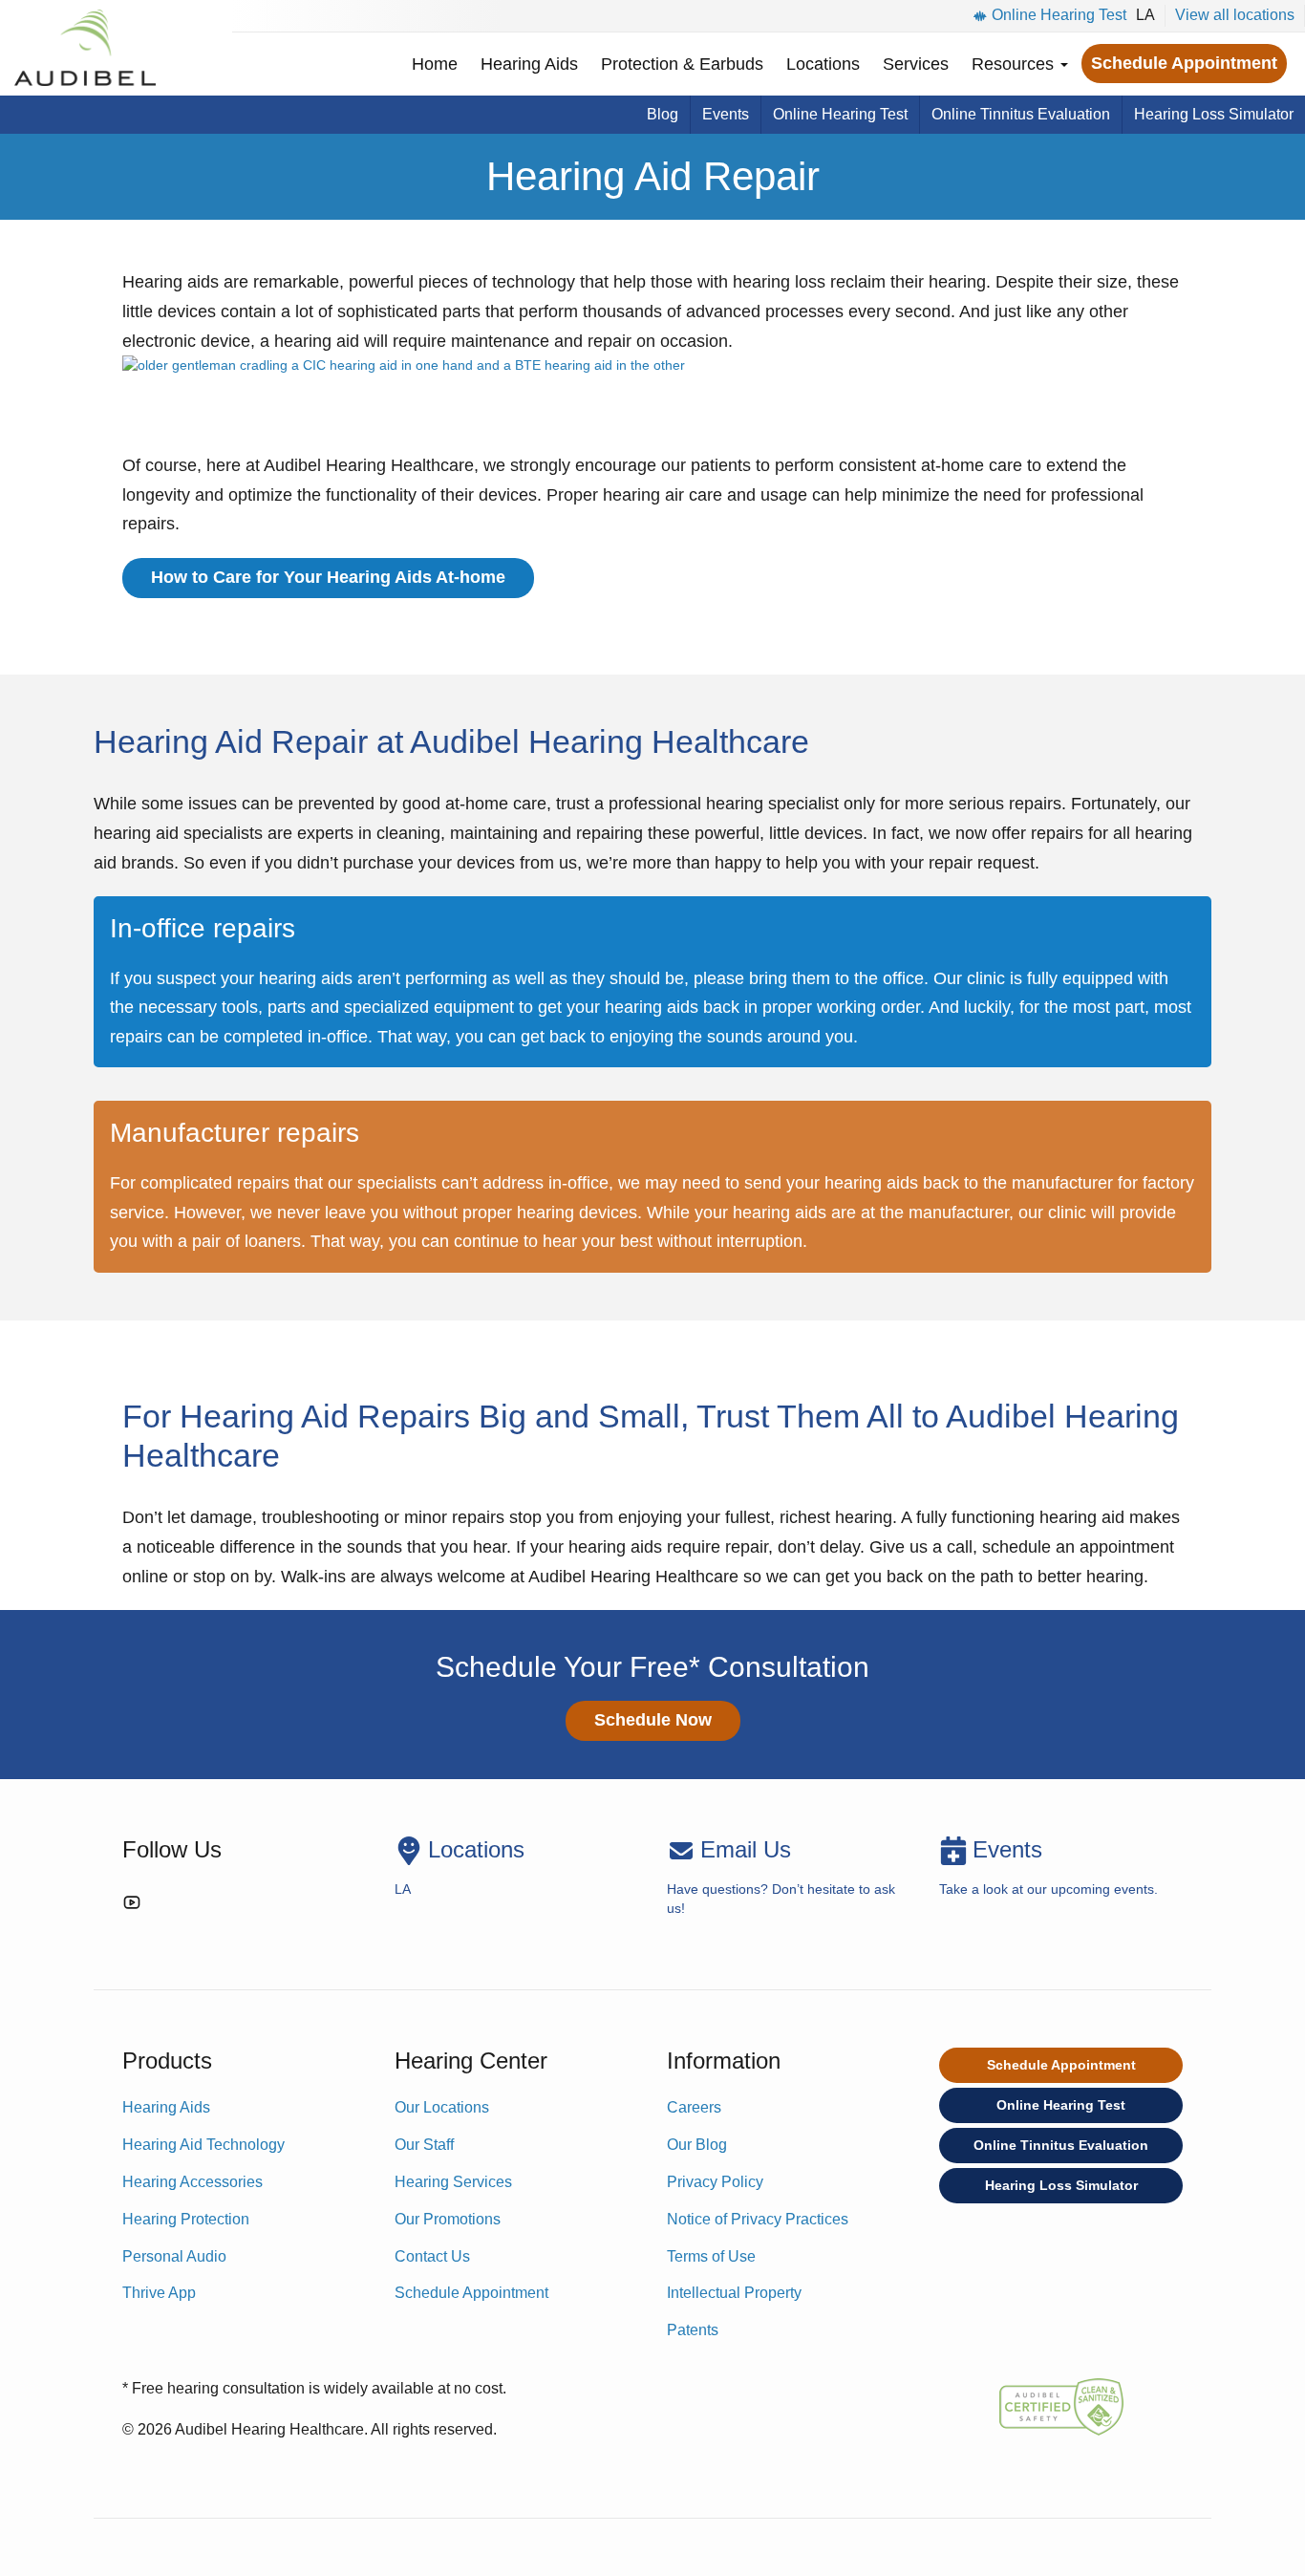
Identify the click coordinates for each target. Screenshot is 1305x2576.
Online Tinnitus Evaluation (1021, 114)
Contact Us (432, 2256)
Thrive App (159, 2293)
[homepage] (85, 48)
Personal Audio (174, 2256)
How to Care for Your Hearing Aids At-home (328, 577)
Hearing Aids (529, 64)
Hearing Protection (186, 2219)
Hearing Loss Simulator (1214, 114)
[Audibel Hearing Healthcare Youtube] (132, 1906)
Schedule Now (653, 1720)
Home (435, 64)
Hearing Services (453, 2182)
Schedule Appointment (1184, 63)
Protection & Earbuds (682, 64)
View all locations (1235, 15)
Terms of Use (711, 2256)
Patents (693, 2330)
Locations (823, 64)
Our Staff (424, 2145)
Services (916, 64)
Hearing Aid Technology (203, 2145)
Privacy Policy (715, 2182)
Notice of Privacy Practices (758, 2219)
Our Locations (442, 2107)
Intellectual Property (734, 2293)
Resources (1015, 64)
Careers (694, 2107)
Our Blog (697, 2145)
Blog (663, 114)
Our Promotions (448, 2219)
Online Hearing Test (1059, 15)
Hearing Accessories (193, 2182)
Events (726, 114)
